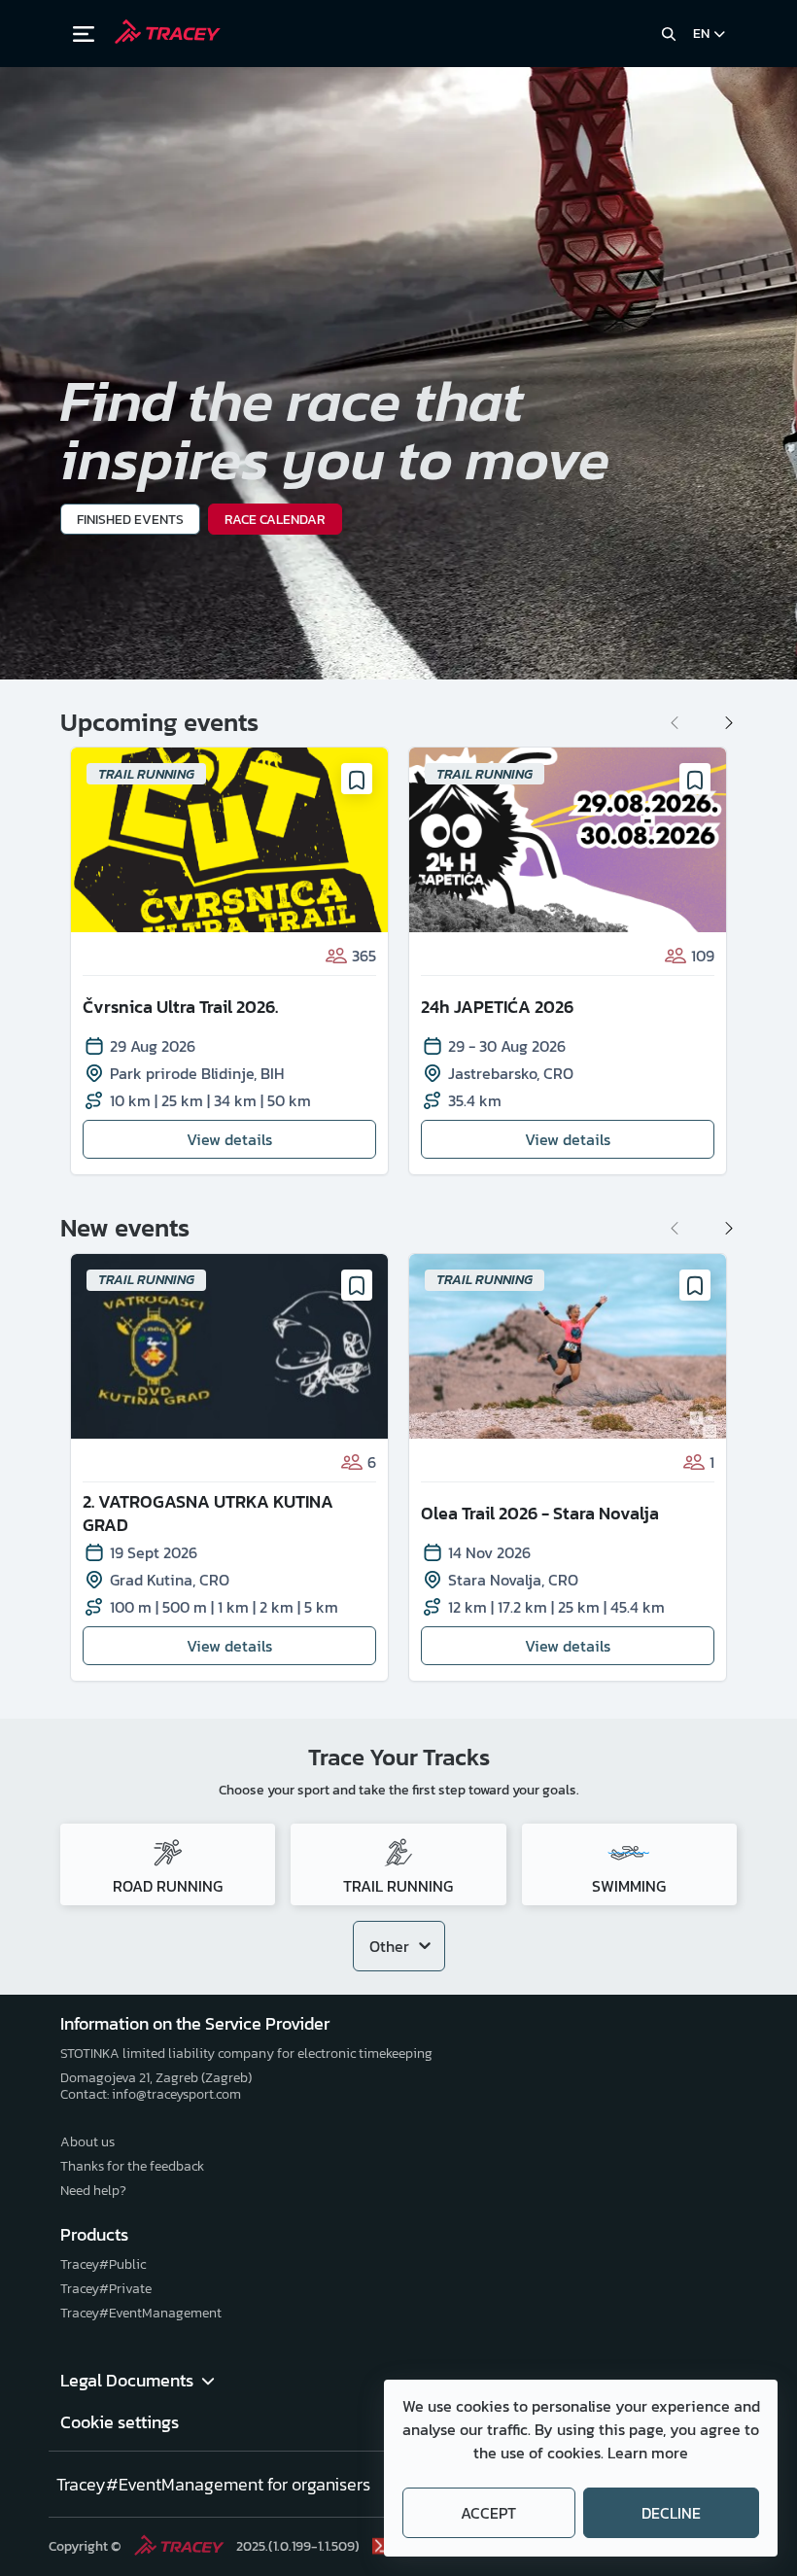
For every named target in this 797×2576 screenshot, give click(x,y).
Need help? (93, 2191)
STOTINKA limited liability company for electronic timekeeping (246, 2054)
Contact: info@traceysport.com (151, 2094)
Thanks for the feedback (132, 2166)
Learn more (648, 2453)
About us (87, 2142)
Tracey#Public (103, 2264)
